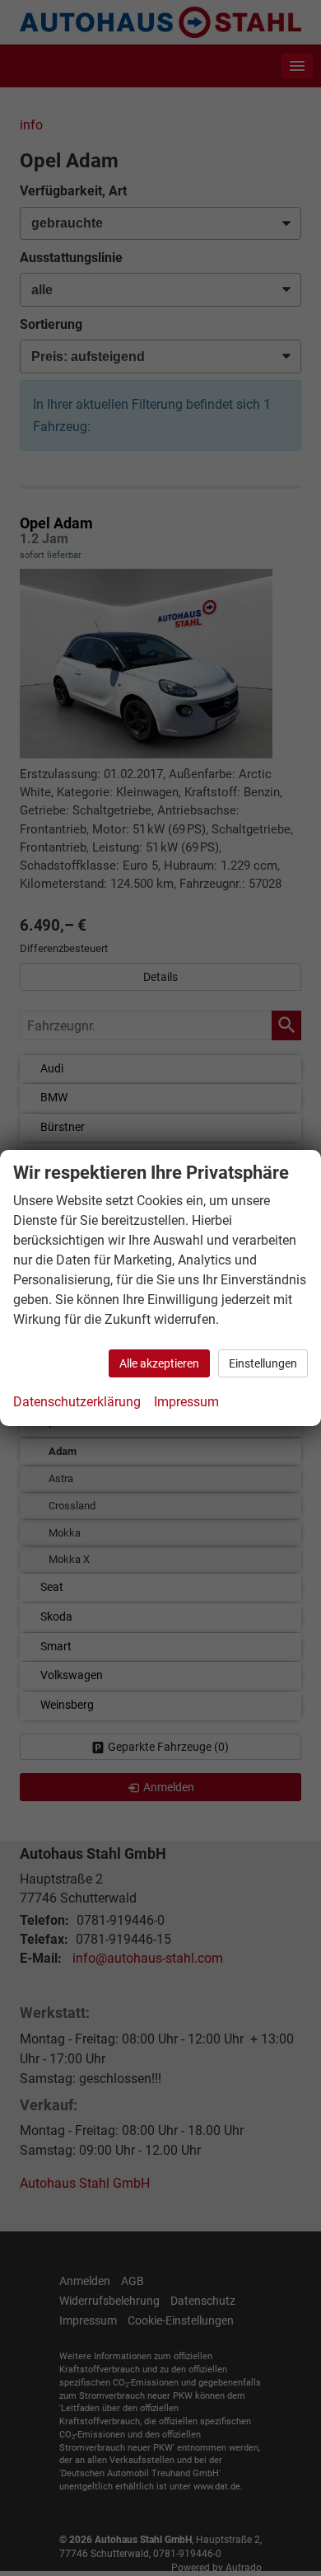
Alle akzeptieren (159, 1363)
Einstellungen (263, 1363)
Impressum (186, 1402)
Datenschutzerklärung (77, 1402)
